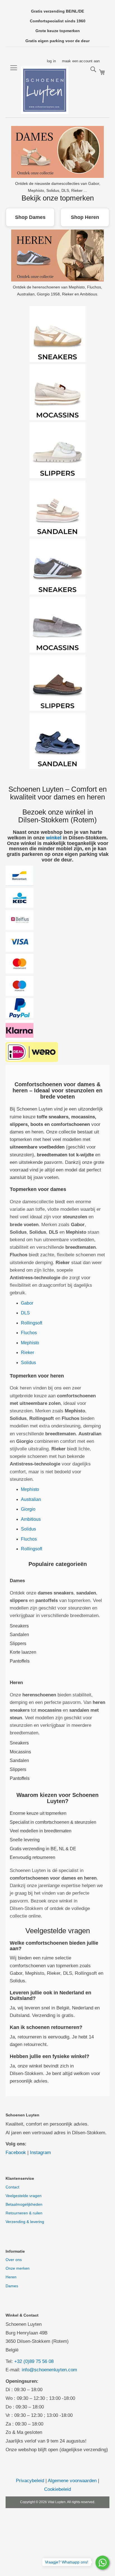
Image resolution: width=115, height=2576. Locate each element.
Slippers (18, 1643)
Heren (11, 2277)
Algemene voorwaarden (72, 2481)
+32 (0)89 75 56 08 (34, 2361)
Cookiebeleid (57, 2489)
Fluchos (29, 1333)
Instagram (40, 2153)
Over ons (14, 2260)
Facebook (16, 2153)
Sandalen (19, 1635)
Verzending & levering (25, 2222)
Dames (12, 2286)
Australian (31, 1499)
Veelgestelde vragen (24, 2196)
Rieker (27, 1353)
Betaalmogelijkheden (24, 2204)
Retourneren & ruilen (24, 2213)
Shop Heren (85, 217)
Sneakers (19, 1626)
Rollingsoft (32, 1323)
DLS (25, 1313)
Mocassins (20, 1752)
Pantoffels (20, 1661)
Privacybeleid (30, 2481)
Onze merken (18, 2268)
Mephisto (30, 1343)
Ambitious (31, 1519)
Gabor (27, 1303)
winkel (54, 838)
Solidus (28, 1363)
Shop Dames (30, 217)
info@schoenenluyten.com (49, 2370)
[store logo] (45, 90)
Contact (12, 2187)
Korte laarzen (23, 1652)
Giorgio (28, 1509)
